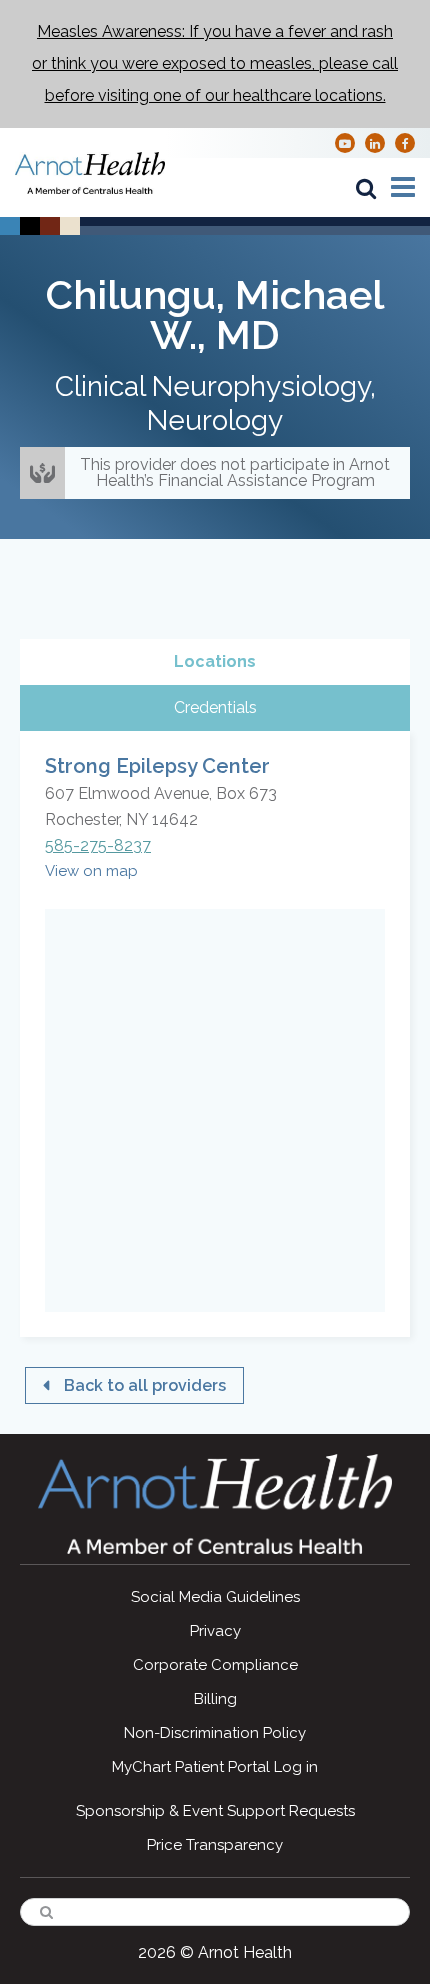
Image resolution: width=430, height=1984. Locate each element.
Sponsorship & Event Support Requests (215, 1811)
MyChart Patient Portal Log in (215, 1767)
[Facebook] (405, 142)
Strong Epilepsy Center (157, 766)
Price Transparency (215, 1845)
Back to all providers (145, 1385)
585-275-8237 (98, 845)
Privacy (215, 1631)
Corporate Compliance (215, 1665)
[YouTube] (345, 142)
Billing (215, 1699)
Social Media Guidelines (215, 1597)
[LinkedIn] (375, 142)
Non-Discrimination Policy (215, 1733)
